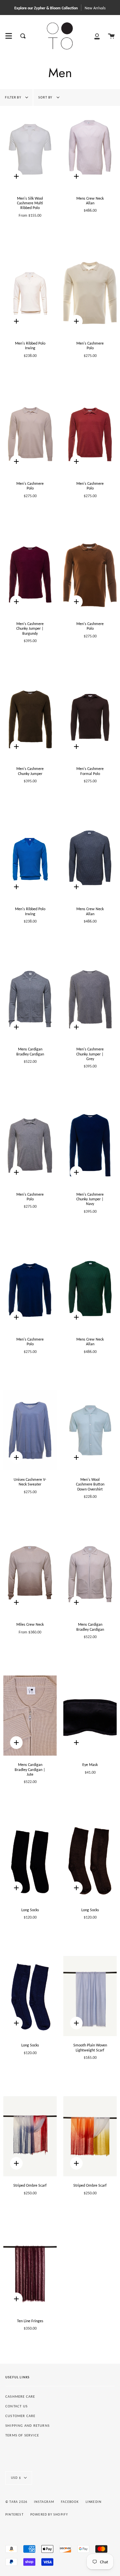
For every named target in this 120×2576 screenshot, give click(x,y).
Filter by (14, 97)
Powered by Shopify (49, 2514)
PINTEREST (14, 2514)
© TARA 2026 (16, 2502)
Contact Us (16, 2406)
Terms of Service (22, 2435)
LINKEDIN (94, 2502)
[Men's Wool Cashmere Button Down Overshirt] (90, 1430)
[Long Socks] (30, 1861)
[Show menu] (9, 36)
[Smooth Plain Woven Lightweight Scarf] (90, 1996)
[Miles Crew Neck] (30, 1575)
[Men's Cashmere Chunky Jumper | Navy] (90, 1145)
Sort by (46, 97)
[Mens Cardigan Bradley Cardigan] (30, 1000)
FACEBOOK (70, 2502)
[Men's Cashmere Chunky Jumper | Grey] (90, 1000)
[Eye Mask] (90, 1716)
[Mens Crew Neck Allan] (90, 149)
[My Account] (97, 36)
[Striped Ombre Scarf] (30, 2136)
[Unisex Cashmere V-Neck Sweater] (30, 1430)
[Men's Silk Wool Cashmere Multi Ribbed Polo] (30, 149)
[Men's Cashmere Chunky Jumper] (30, 720)
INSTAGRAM (44, 2502)
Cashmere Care (20, 2397)
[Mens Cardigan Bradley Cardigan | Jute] (30, 1716)
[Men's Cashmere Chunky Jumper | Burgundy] (30, 575)
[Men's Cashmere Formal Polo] (90, 720)
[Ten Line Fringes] (30, 2272)
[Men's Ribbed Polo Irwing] (30, 294)
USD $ (16, 2478)
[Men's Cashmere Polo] (90, 294)
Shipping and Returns (27, 2426)
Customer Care (20, 2416)
